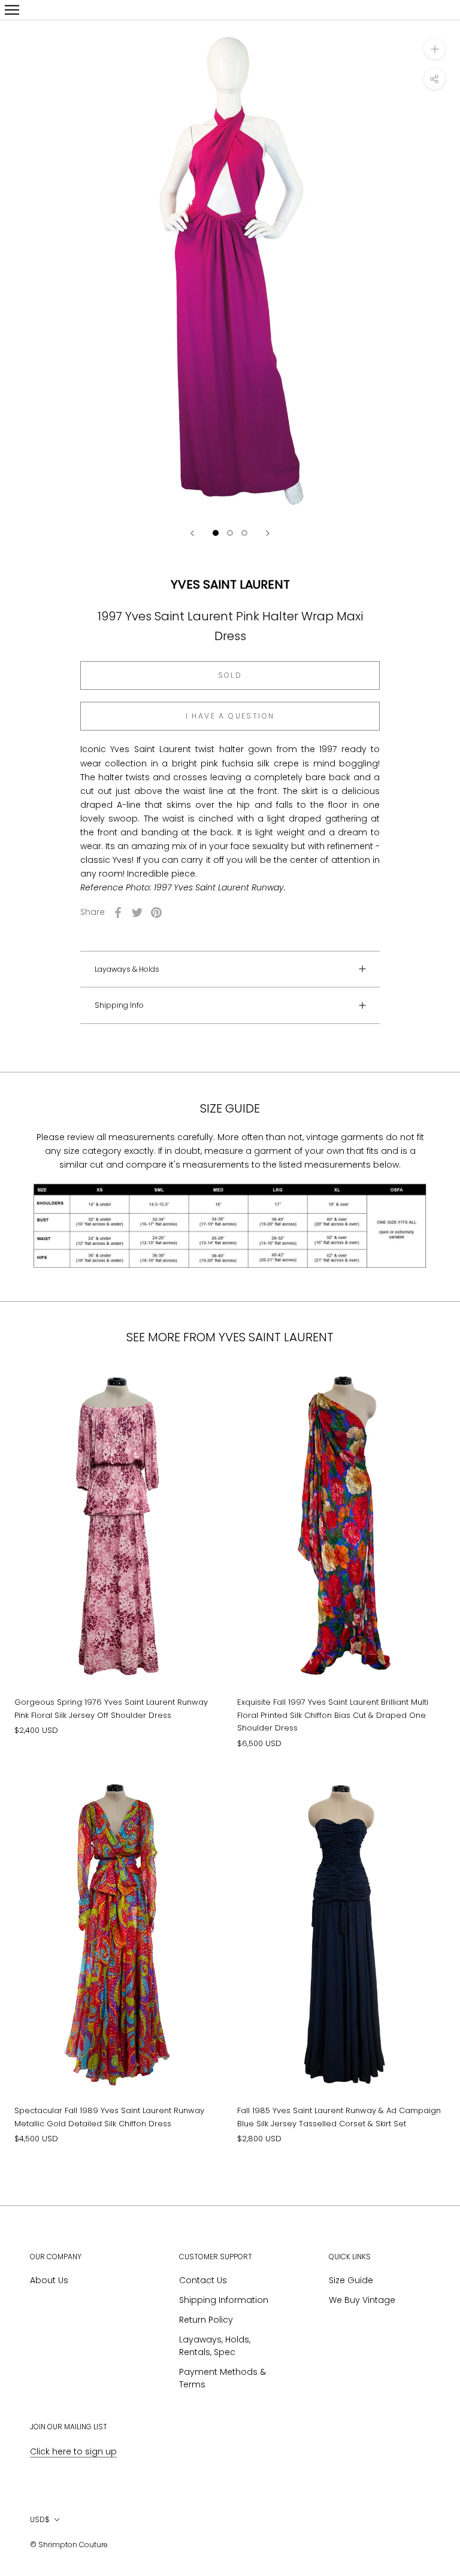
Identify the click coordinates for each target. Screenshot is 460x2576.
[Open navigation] (12, 10)
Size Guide (351, 2280)
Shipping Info (119, 1005)
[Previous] (192, 533)
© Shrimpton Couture (69, 2545)
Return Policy (206, 2320)
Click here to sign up (73, 2451)
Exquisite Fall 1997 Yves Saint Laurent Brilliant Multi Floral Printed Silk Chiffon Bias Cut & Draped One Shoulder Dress (333, 1715)
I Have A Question (230, 716)
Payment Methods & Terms (223, 2378)
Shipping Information (224, 2300)
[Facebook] (118, 913)
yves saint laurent (230, 584)
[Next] (268, 533)
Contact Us (203, 2280)
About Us (49, 2280)
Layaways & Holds (127, 969)
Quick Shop (119, 1642)
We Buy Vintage (362, 2300)
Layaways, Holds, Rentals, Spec (215, 2346)
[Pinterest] (156, 913)
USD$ (40, 2519)
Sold (230, 675)
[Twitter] (137, 913)
